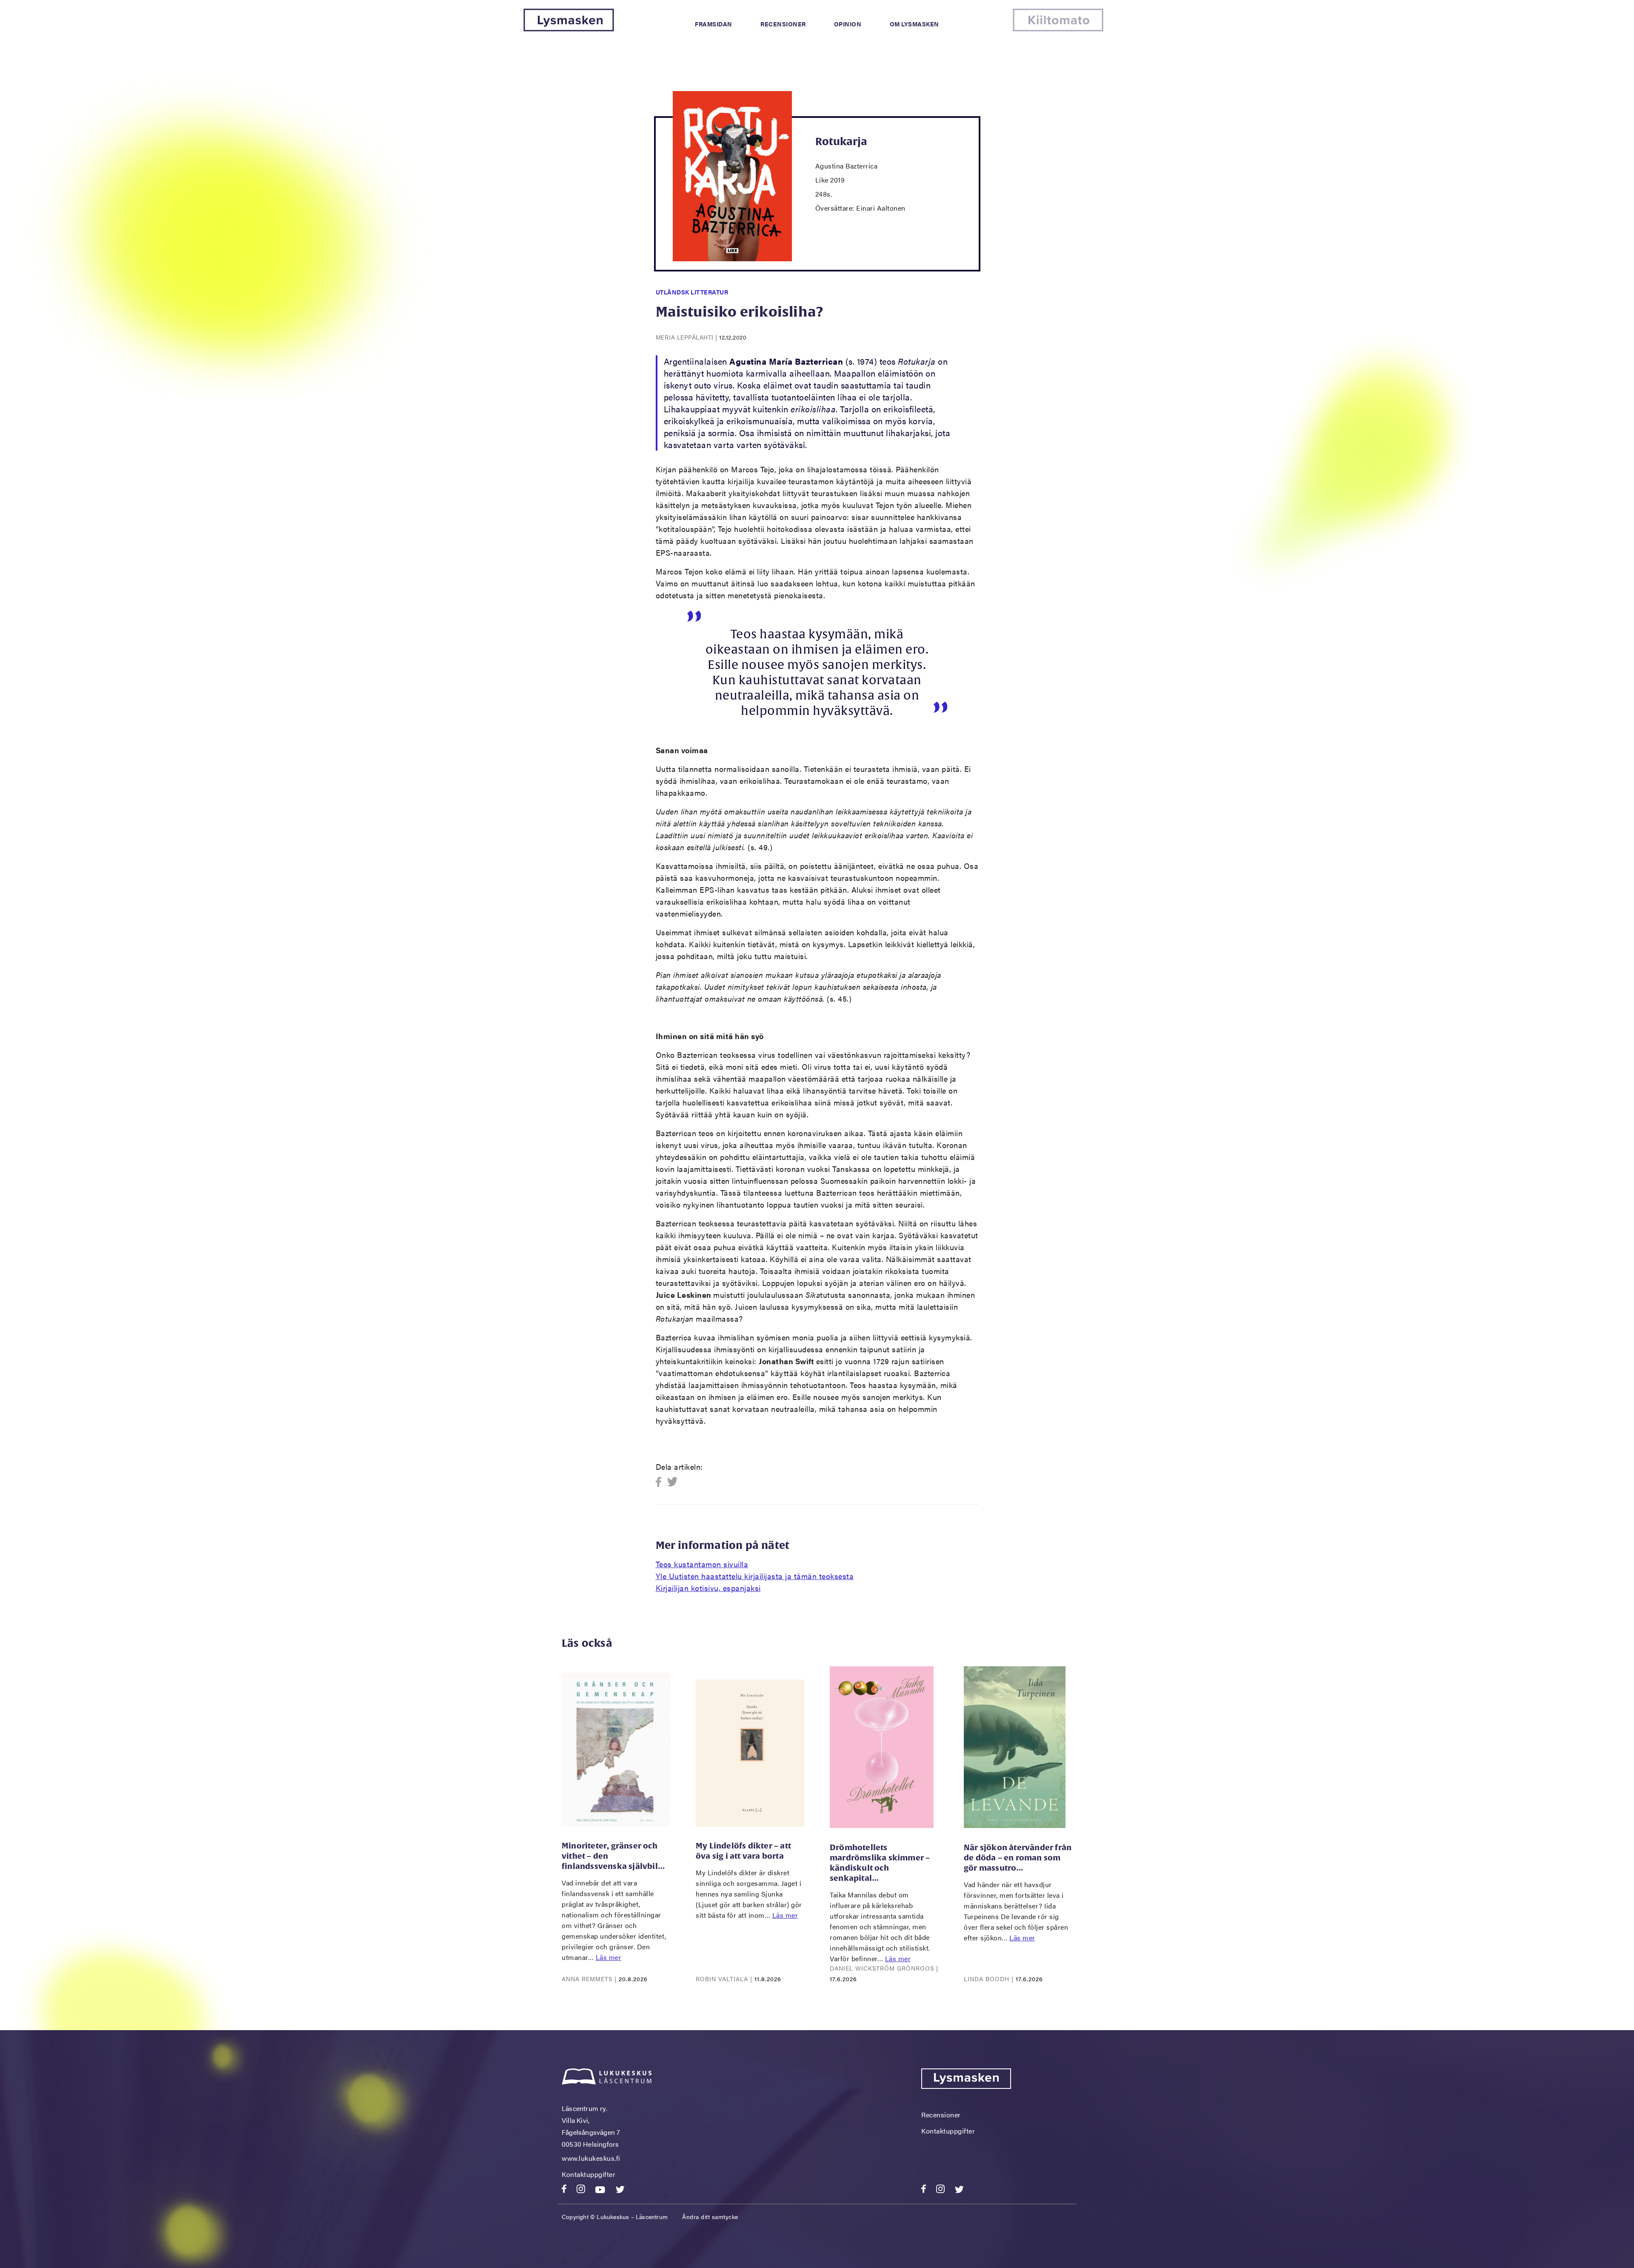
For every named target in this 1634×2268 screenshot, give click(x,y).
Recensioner (783, 24)
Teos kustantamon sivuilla (702, 1564)
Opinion (848, 24)
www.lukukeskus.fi (591, 2158)
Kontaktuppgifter (588, 2174)
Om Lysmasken (914, 24)
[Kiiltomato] (1058, 29)
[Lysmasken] (569, 29)
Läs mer (609, 1957)
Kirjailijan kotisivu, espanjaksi (708, 1588)
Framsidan (714, 24)
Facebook (661, 1482)
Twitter (673, 1482)
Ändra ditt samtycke (710, 2217)
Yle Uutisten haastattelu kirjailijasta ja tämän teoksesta (755, 1576)
